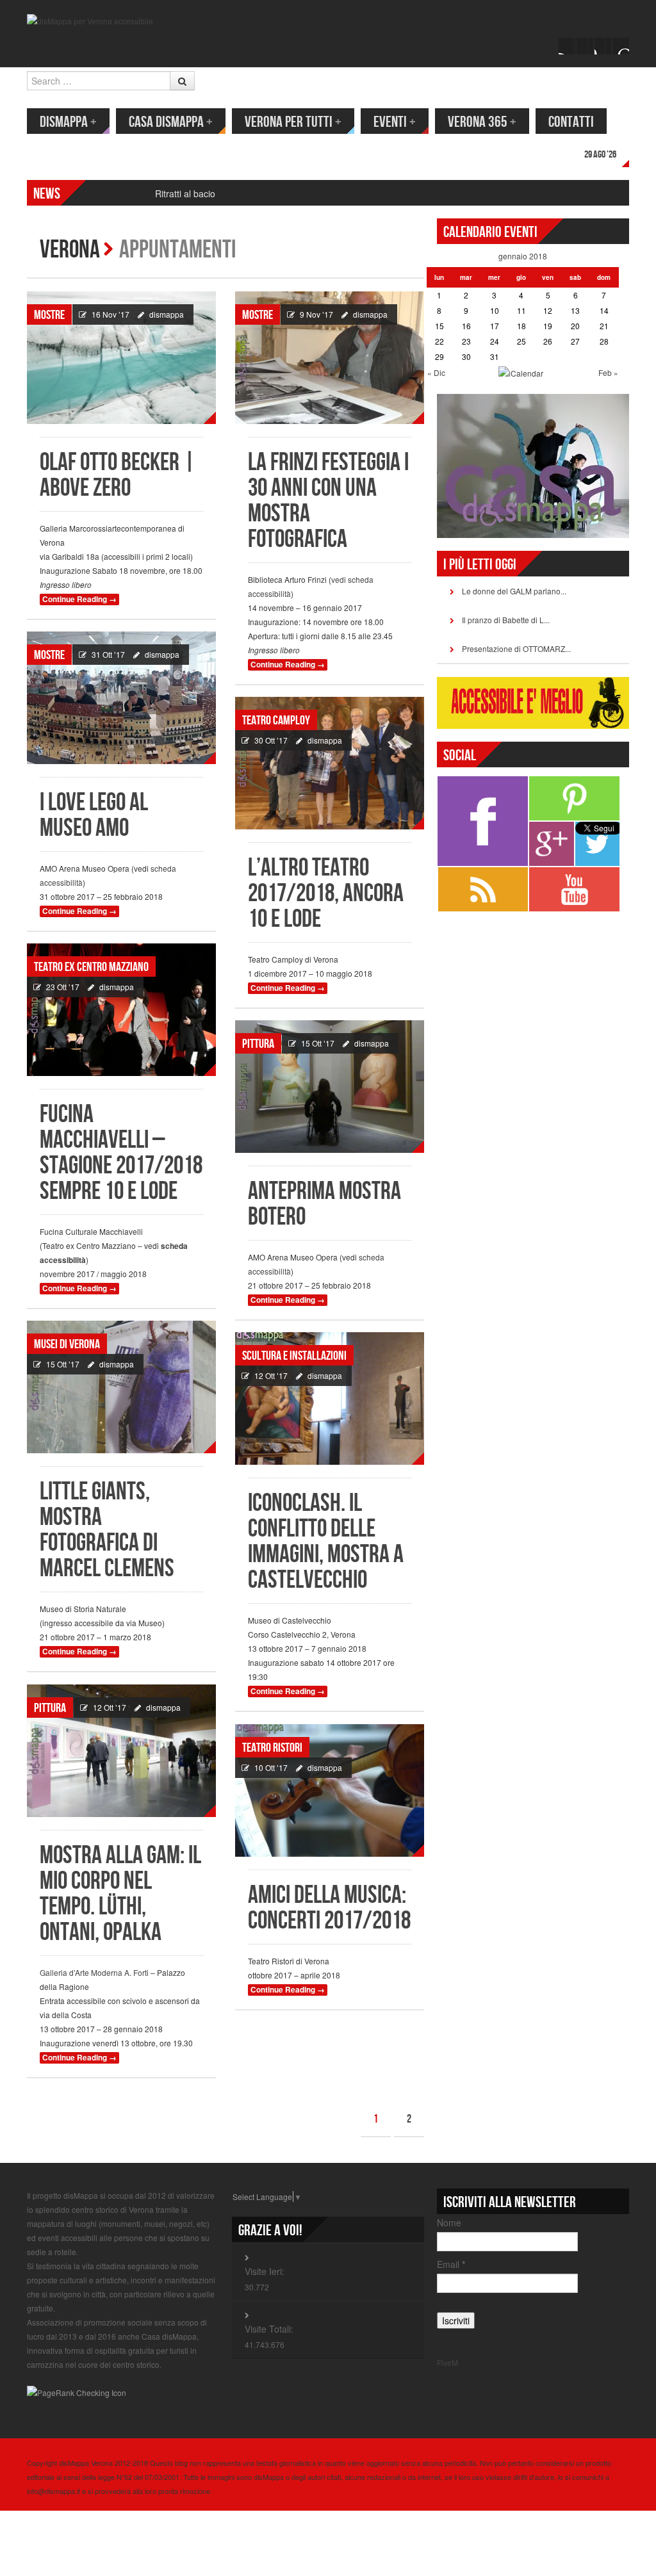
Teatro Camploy (276, 721)
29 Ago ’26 (600, 155)
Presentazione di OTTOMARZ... (516, 648)
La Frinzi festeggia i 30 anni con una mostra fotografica (328, 501)
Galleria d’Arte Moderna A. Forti (94, 1972)
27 (575, 341)
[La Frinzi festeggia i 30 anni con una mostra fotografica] (330, 358)
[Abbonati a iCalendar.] (521, 372)
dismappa (167, 314)
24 (495, 341)
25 (521, 341)
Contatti (571, 122)
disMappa (68, 122)
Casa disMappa (171, 122)
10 (495, 310)
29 (439, 356)
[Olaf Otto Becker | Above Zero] (121, 358)
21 (604, 326)
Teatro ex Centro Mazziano (91, 967)
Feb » (608, 372)
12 (548, 310)
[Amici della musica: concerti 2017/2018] (330, 1790)
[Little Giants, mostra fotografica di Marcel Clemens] (121, 1387)
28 (604, 341)
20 (575, 326)
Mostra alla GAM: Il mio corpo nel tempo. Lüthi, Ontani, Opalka (120, 1894)
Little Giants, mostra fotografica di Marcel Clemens (107, 1530)
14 (604, 310)
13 (575, 310)
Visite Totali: (269, 2329)
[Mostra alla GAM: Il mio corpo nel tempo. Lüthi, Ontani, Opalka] (121, 1751)
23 (466, 341)
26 (548, 341)
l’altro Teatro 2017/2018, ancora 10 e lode (326, 894)
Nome (449, 2222)
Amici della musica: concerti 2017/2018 (329, 1908)
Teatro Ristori (272, 1748)
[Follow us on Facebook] (567, 46)
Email (451, 2264)
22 (439, 341)
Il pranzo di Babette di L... (506, 620)
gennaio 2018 (523, 256)
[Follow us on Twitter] (585, 46)
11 (521, 310)
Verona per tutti (293, 122)
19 (548, 326)
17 (495, 326)
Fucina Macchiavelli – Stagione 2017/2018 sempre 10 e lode (121, 1153)
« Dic (436, 372)
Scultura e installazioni (294, 1356)
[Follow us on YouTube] (603, 46)
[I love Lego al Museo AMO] (121, 698)
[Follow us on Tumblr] (621, 46)
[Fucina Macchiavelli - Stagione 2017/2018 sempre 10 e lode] (121, 1010)
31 (495, 356)
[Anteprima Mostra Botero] (330, 1087)
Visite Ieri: (265, 2271)
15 (439, 326)
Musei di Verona (67, 1344)
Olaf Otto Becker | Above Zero (118, 476)
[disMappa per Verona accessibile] (90, 20)
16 (466, 326)
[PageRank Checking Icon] (77, 2391)
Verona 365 (482, 122)
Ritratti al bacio (185, 193)
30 (466, 356)
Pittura (258, 1044)
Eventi (395, 122)
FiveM (447, 2362)
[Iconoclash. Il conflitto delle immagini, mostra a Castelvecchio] (330, 1398)
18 (521, 326)
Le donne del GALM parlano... (514, 591)
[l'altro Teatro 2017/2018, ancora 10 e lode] (330, 763)
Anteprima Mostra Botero (324, 1204)
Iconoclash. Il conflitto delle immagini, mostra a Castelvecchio (326, 1542)
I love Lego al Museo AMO (94, 816)
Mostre (49, 315)
